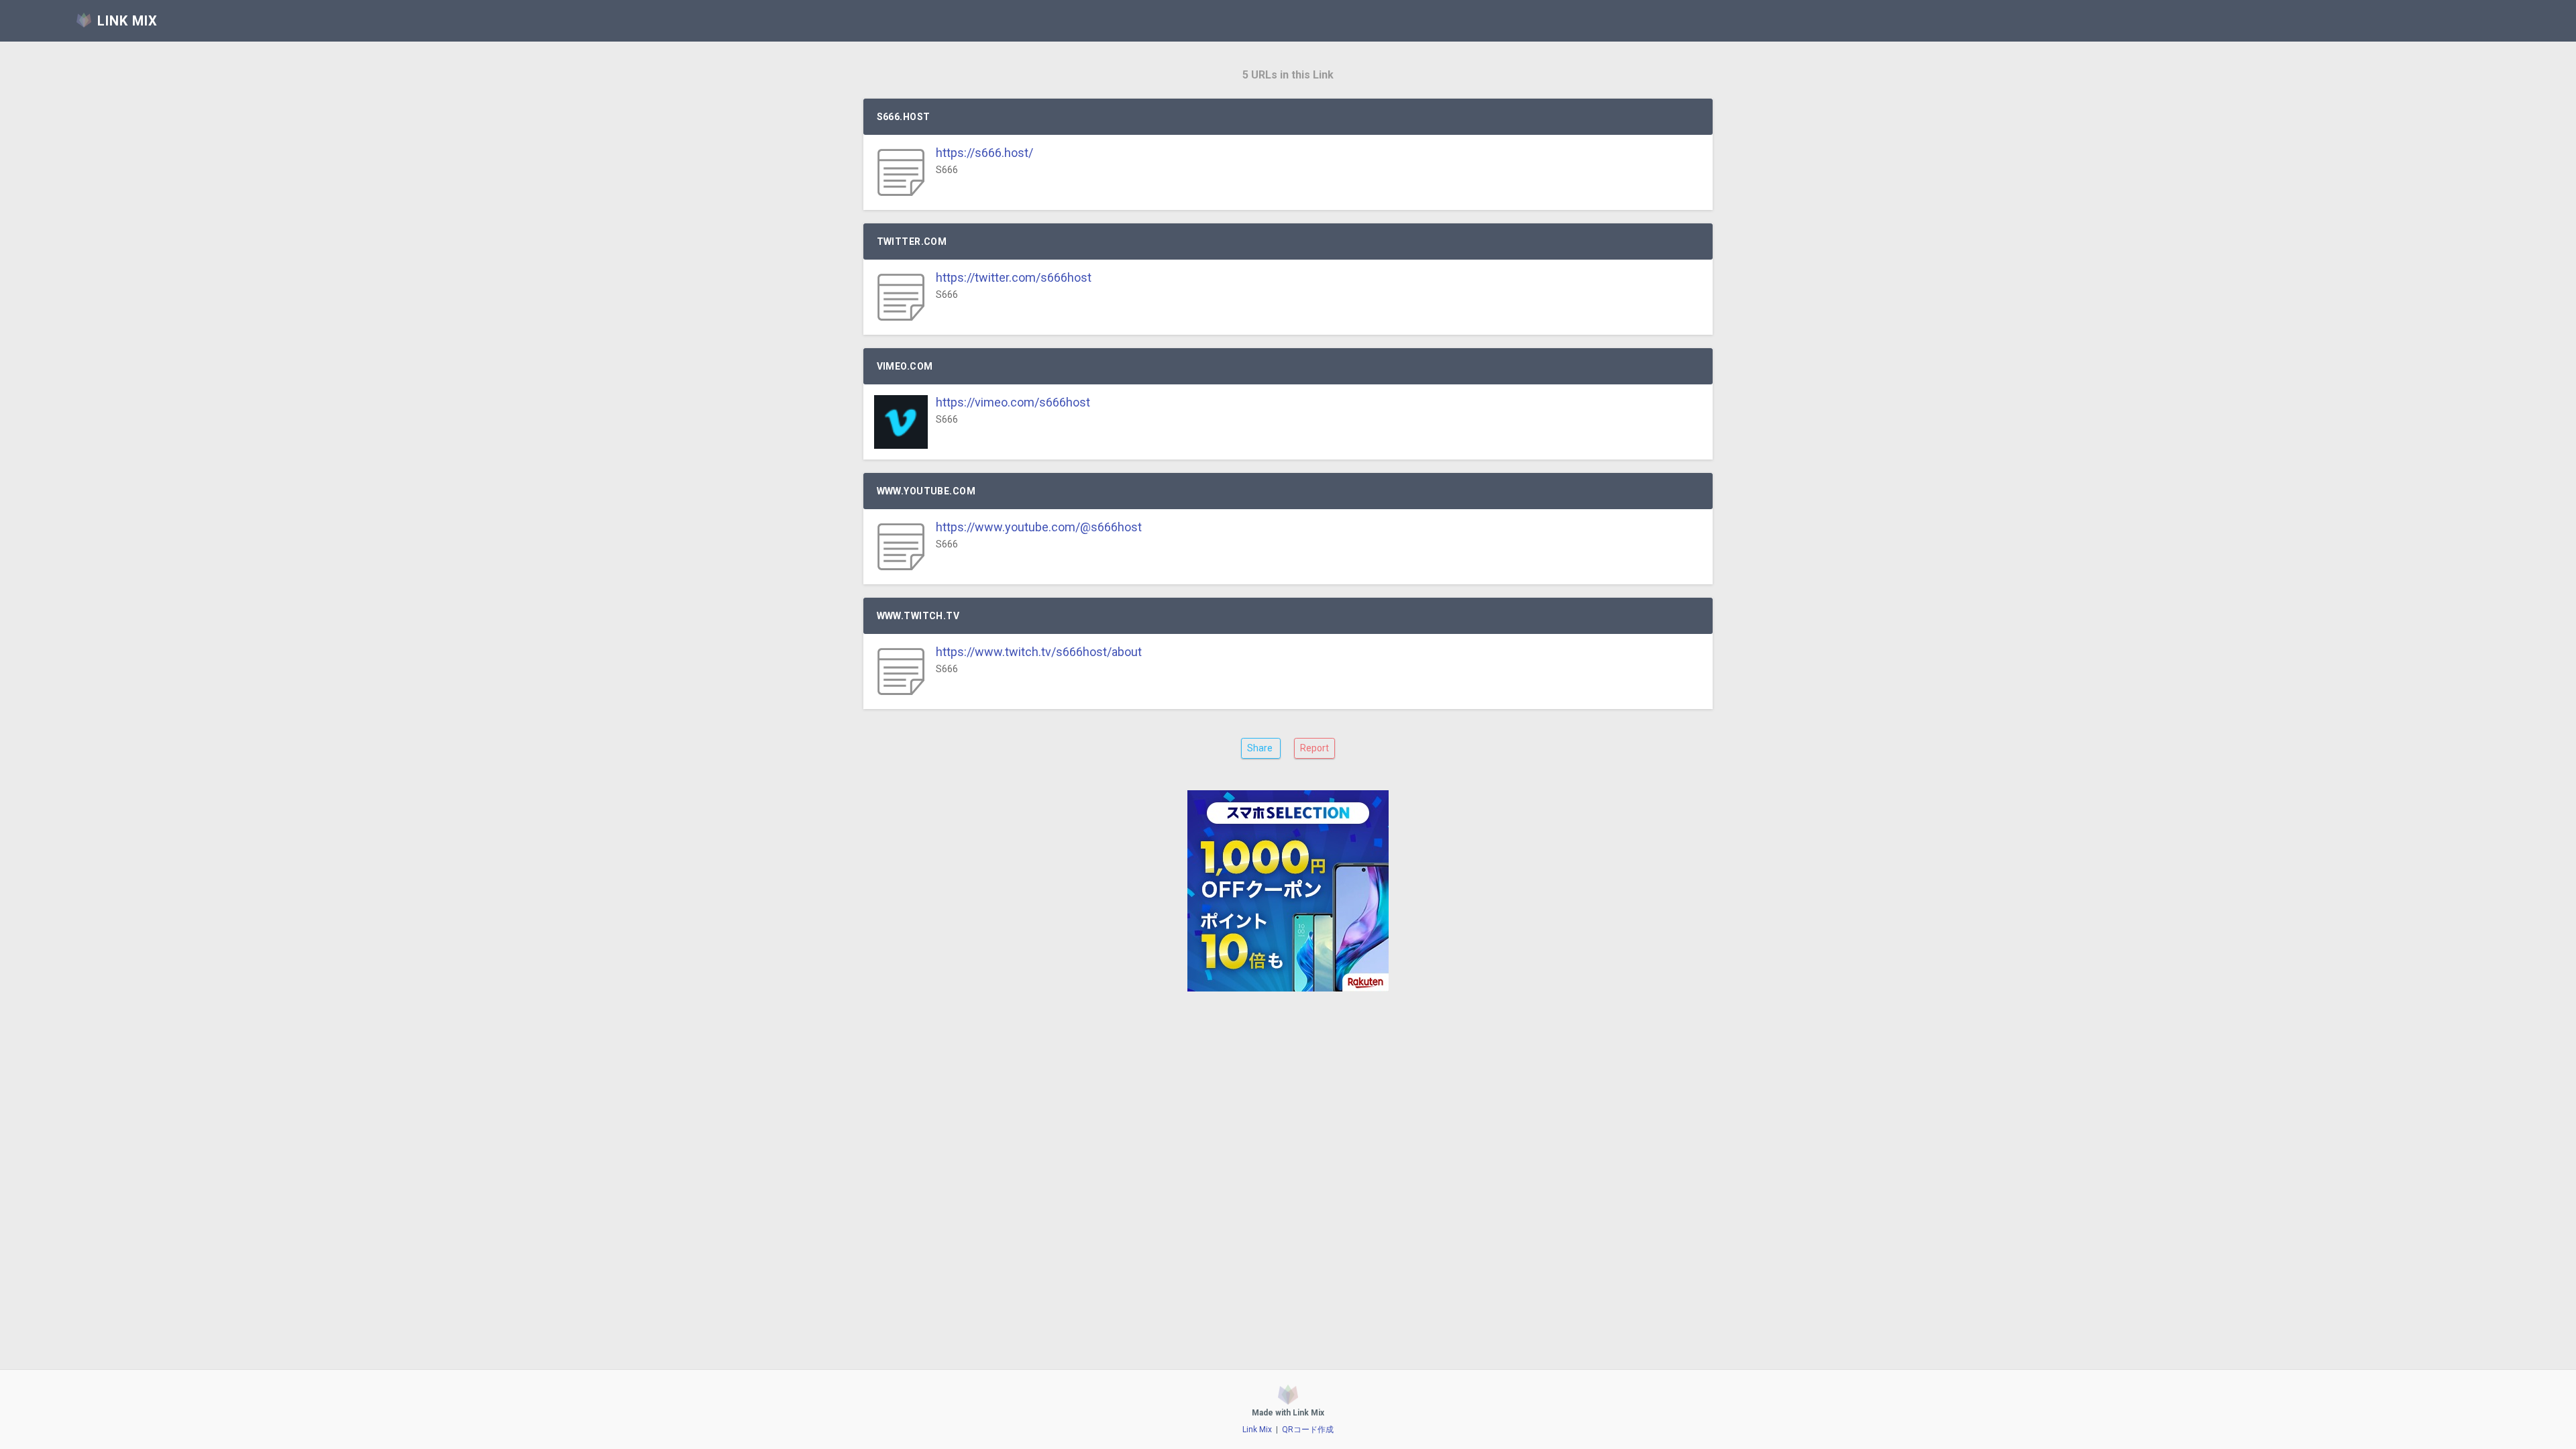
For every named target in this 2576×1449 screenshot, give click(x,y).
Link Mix (1257, 1430)
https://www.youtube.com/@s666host (1039, 527)
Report (1314, 748)
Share (1261, 748)
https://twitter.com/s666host (1014, 277)
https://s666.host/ (984, 153)
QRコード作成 (1308, 1430)
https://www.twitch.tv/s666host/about (1039, 652)
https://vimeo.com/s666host (1013, 402)
